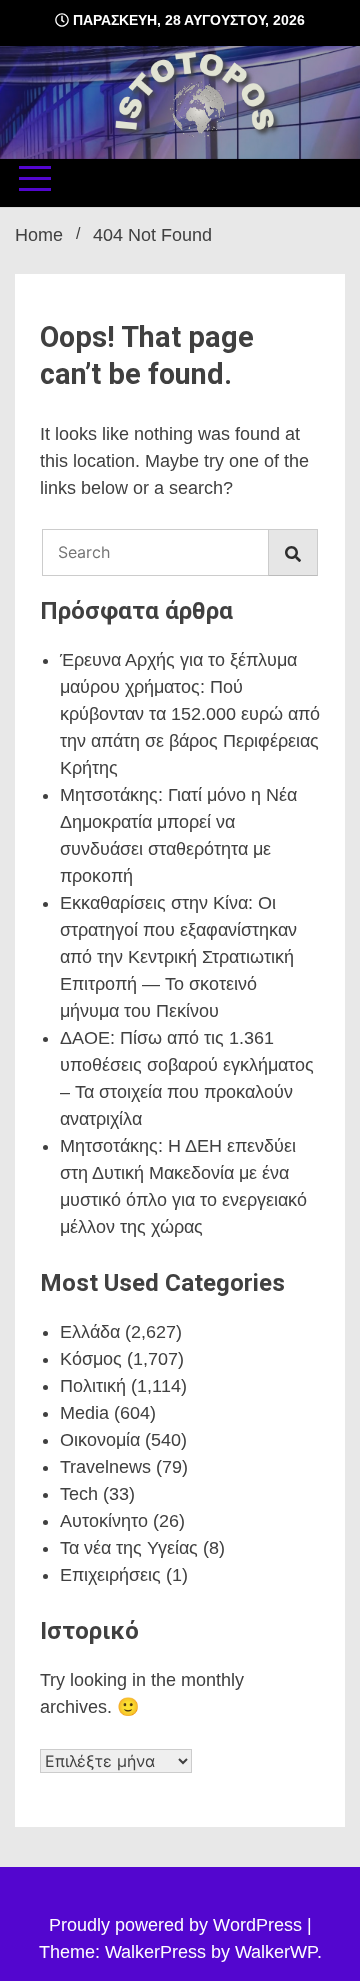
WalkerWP (276, 1952)
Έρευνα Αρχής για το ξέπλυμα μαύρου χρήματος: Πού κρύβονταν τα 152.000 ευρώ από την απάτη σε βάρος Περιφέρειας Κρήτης (190, 714)
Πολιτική (93, 1386)
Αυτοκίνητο (104, 1521)
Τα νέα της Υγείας (129, 1548)
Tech (79, 1494)
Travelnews (105, 1467)
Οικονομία (100, 1440)
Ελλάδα (90, 1332)
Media (84, 1413)
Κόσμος (91, 1359)
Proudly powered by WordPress (178, 1925)
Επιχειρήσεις (110, 1575)
